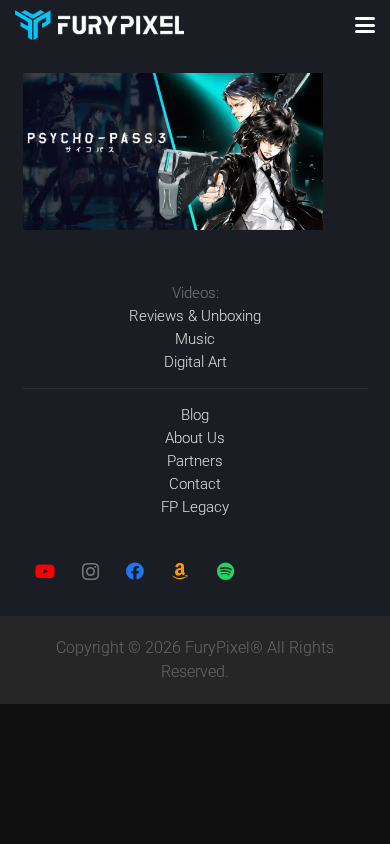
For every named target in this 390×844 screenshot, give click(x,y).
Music (195, 339)
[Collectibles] (180, 571)
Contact (195, 484)
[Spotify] (225, 571)
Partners (195, 461)
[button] (365, 25)
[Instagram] (90, 571)
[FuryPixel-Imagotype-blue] (99, 25)
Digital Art (195, 362)
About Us (195, 438)
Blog (195, 415)
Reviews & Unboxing (195, 316)
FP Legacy (195, 507)
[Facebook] (135, 571)
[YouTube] (45, 571)
